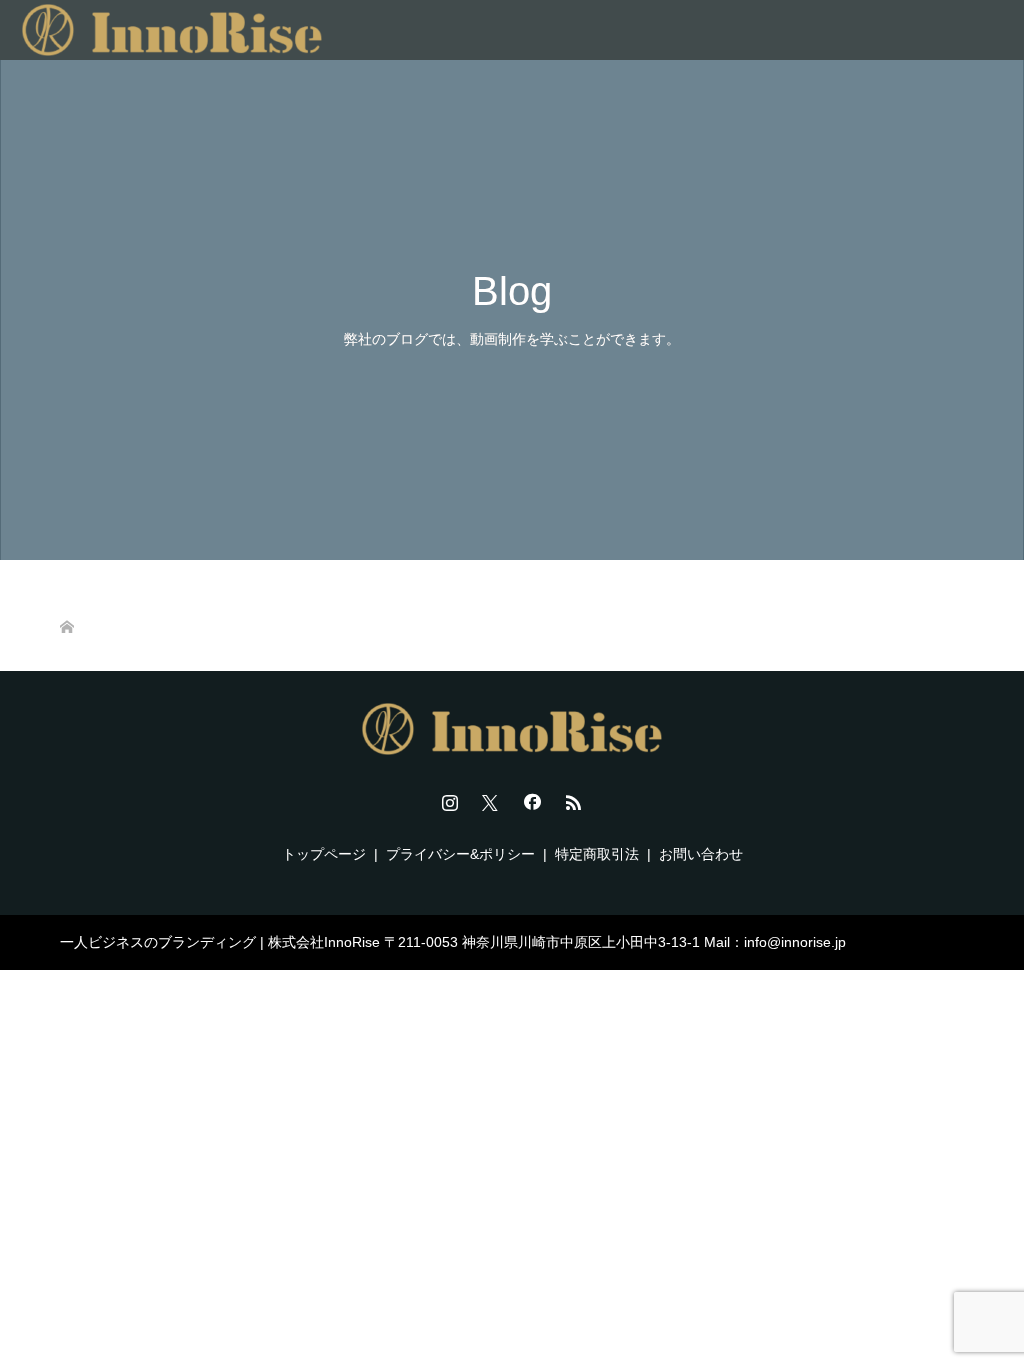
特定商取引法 (597, 854)
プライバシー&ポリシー (460, 854)
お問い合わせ (701, 854)
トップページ (324, 854)
